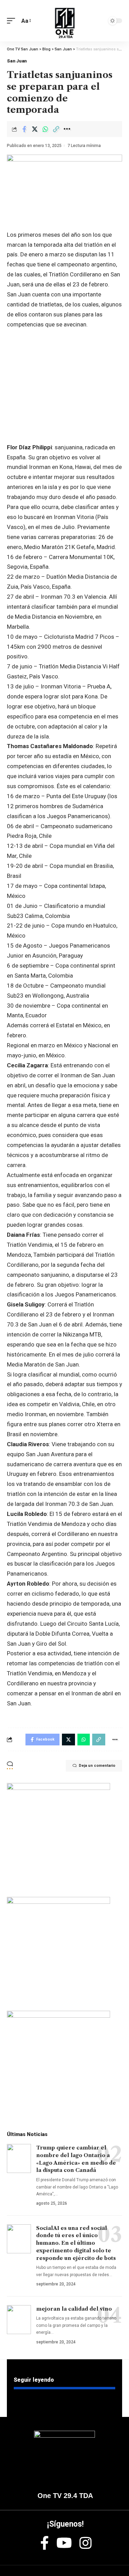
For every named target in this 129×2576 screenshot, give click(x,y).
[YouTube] (64, 2543)
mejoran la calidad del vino (74, 2309)
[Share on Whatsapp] (45, 129)
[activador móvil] (13, 21)
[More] (67, 129)
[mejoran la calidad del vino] (19, 2320)
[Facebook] (45, 2543)
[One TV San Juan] (65, 21)
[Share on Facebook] (24, 129)
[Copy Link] (56, 129)
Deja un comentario (97, 1766)
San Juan (17, 61)
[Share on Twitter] (35, 129)
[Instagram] (85, 2543)
